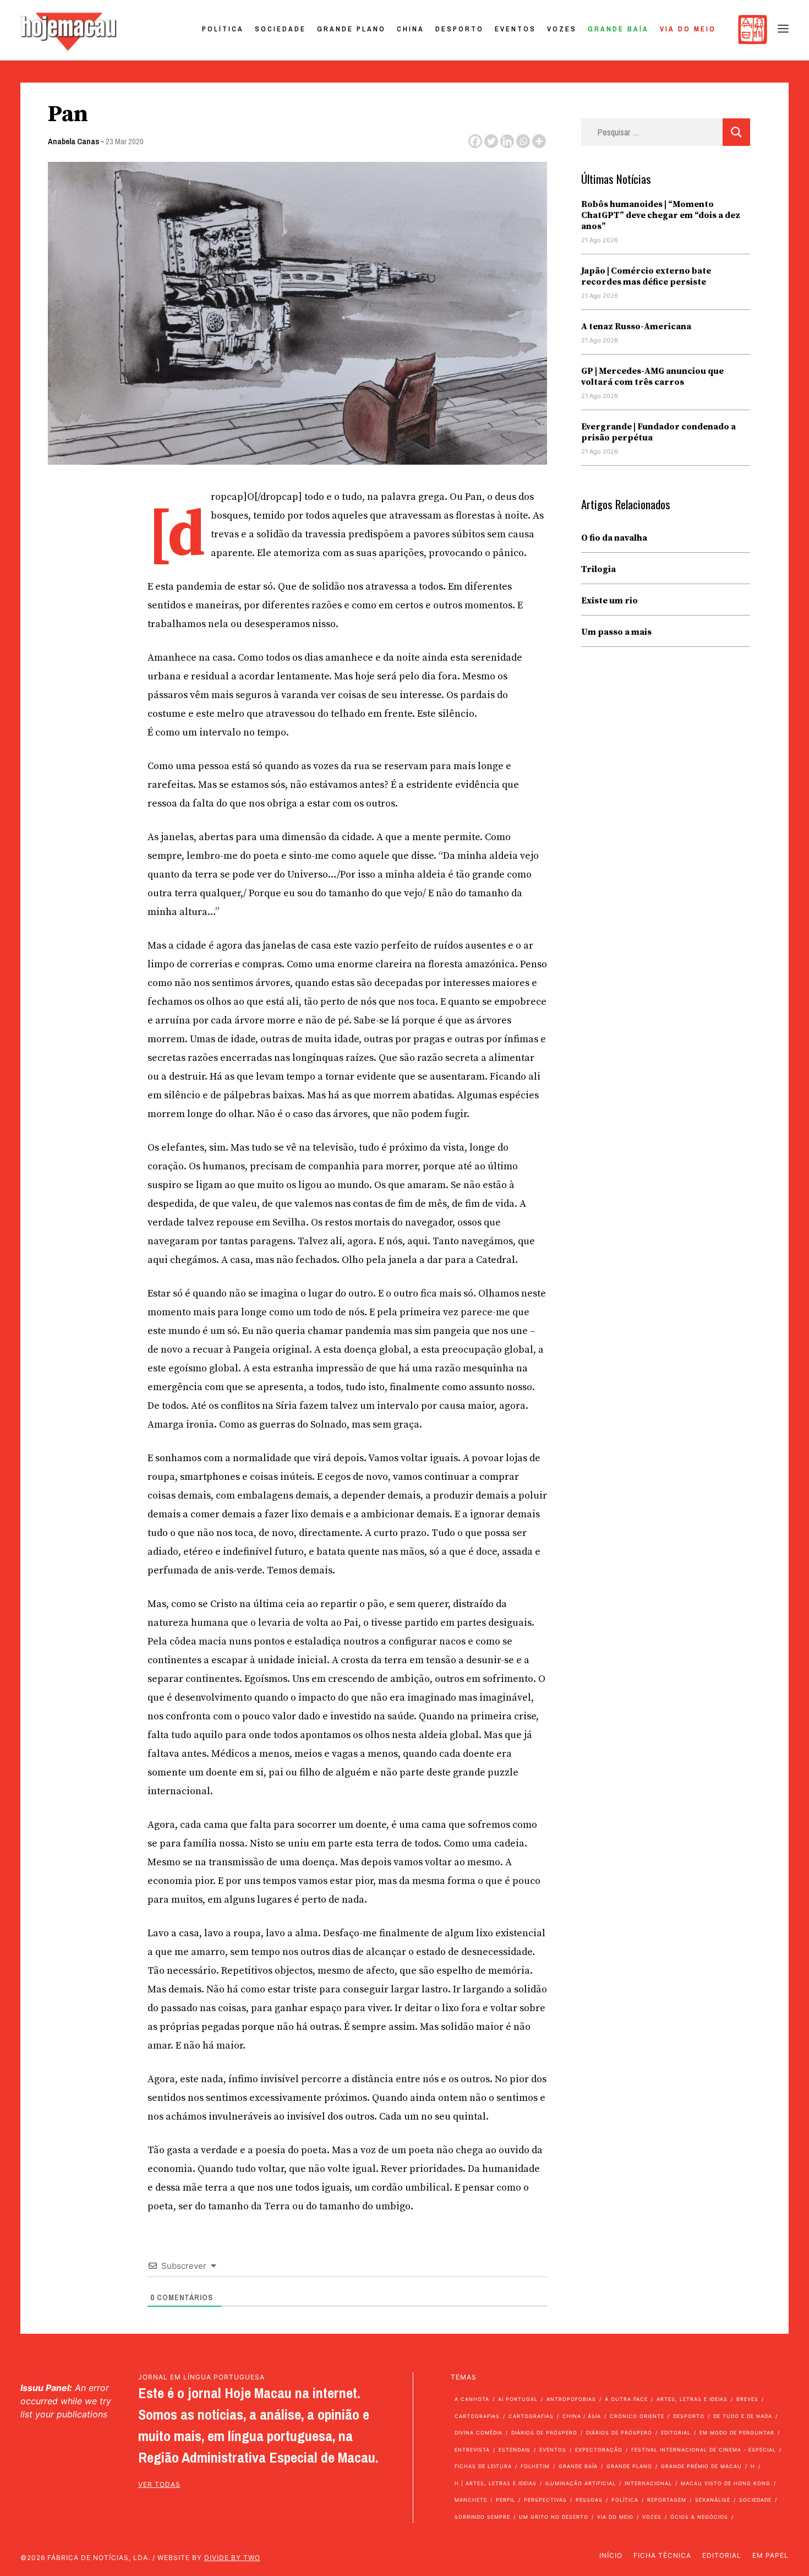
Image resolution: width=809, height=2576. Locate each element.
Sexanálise (713, 2500)
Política (223, 29)
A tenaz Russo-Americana (636, 326)
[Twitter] (491, 141)
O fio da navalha (614, 538)
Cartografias (477, 2416)
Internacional (648, 2483)
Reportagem (667, 2500)
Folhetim (535, 2466)
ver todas (159, 2484)
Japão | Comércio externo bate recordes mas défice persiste (646, 276)
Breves (747, 2399)
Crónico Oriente (637, 2416)
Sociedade (280, 29)
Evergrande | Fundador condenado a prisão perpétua (658, 432)
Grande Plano (351, 29)
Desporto (460, 29)
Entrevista (472, 2450)
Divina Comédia (479, 2433)
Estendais (515, 2450)
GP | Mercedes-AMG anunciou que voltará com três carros (652, 377)
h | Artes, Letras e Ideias (496, 2483)
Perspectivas (545, 2500)
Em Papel (770, 2555)
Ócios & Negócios (699, 2517)
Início (611, 2555)
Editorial (676, 2433)
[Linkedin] (507, 141)
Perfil (505, 2500)
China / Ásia (582, 2416)
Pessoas (589, 2500)
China (411, 29)
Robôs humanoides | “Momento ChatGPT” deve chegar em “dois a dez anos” (661, 215)
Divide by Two (232, 2558)
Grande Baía (618, 29)
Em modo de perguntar (737, 2433)
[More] (539, 141)
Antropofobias (571, 2399)
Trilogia (598, 569)
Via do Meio (688, 29)
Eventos (515, 29)
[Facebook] (475, 141)
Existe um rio (610, 601)
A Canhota (472, 2399)
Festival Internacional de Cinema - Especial (704, 2450)
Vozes (562, 29)
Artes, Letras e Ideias (692, 2399)
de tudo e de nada (743, 2416)
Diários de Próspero (544, 2433)
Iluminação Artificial (581, 2483)
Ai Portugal (518, 2399)
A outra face (626, 2399)
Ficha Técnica (662, 2555)
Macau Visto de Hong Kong (726, 2483)
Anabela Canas (73, 141)
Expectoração (599, 2450)
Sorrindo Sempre (482, 2517)
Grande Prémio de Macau (701, 2466)
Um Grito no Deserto (554, 2517)
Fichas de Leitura (483, 2466)
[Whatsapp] (523, 141)
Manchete (471, 2500)
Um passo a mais (616, 632)
